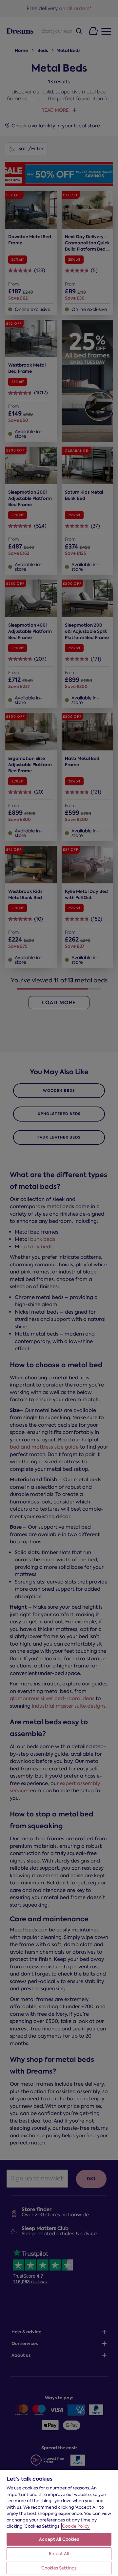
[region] (59, 2523)
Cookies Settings (59, 2568)
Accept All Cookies (59, 2539)
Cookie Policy (76, 2526)
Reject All (59, 2554)
